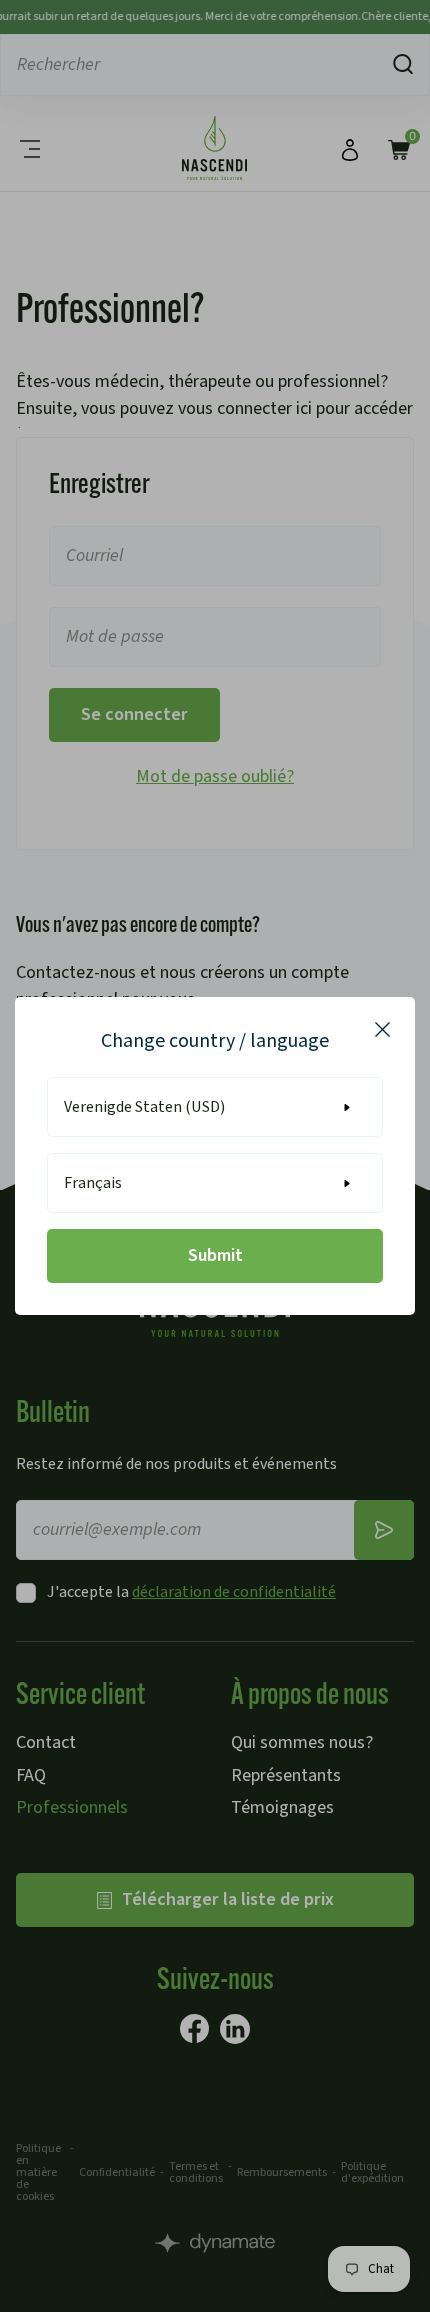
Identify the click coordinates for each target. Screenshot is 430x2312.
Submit (215, 1255)
